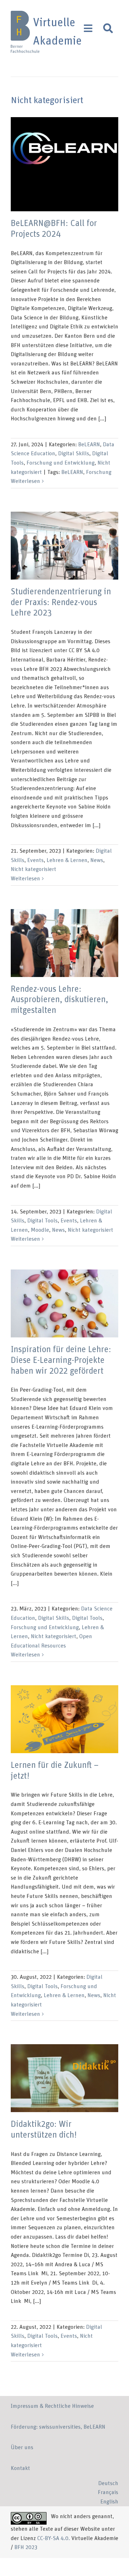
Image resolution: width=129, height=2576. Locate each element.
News (97, 860)
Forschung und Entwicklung (61, 463)
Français (108, 2492)
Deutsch (108, 2483)
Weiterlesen (25, 481)
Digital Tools (42, 1221)
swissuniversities (60, 2427)
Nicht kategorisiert (34, 869)
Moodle (40, 1230)
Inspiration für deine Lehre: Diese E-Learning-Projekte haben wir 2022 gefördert (65, 1303)
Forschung (99, 472)
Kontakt (20, 2468)
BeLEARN (89, 444)
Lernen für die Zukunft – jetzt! (65, 1719)
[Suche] (108, 28)
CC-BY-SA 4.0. (54, 2538)
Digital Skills (74, 453)
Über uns (22, 2447)
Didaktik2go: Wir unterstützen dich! (65, 2078)
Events (35, 860)
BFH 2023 (26, 2547)
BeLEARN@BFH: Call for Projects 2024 (65, 164)
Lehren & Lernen (67, 860)
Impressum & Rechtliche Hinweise (52, 2406)
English (109, 2502)
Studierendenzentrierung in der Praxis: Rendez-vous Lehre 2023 (65, 546)
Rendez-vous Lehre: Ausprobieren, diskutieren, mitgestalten (65, 943)
